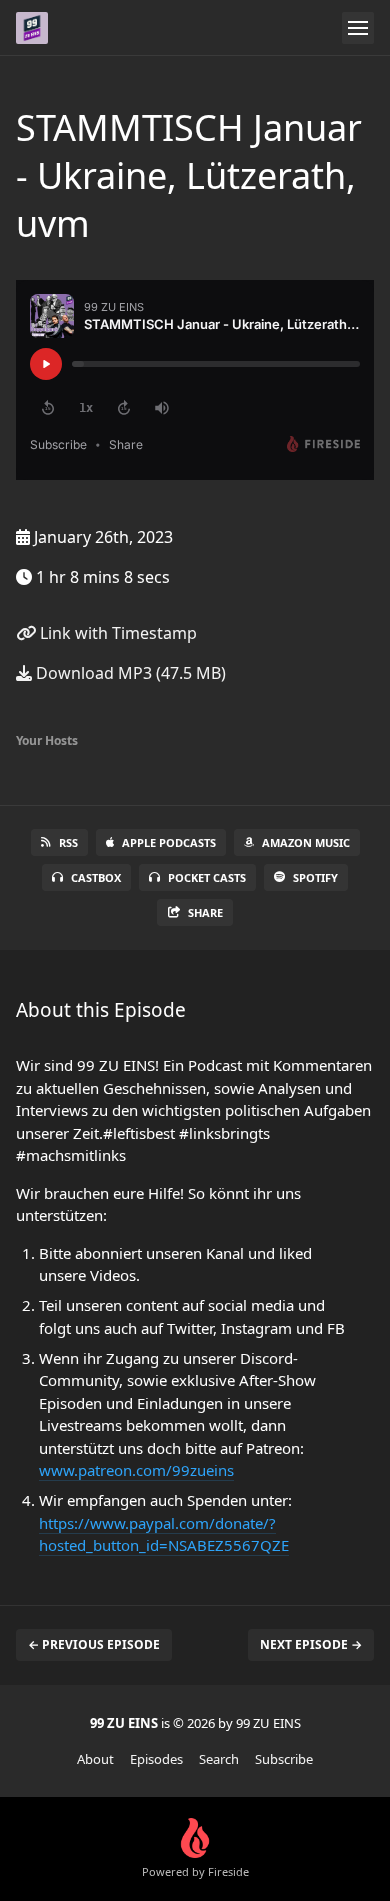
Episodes (156, 1759)
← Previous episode (94, 1644)
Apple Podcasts (169, 842)
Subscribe (284, 1759)
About (95, 1759)
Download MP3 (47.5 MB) (129, 673)
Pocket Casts (207, 877)
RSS (68, 842)
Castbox (96, 877)
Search (219, 1759)
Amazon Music (306, 842)
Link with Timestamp (116, 633)
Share (205, 912)
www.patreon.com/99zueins (136, 1470)
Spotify (315, 877)
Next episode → (311, 1644)
